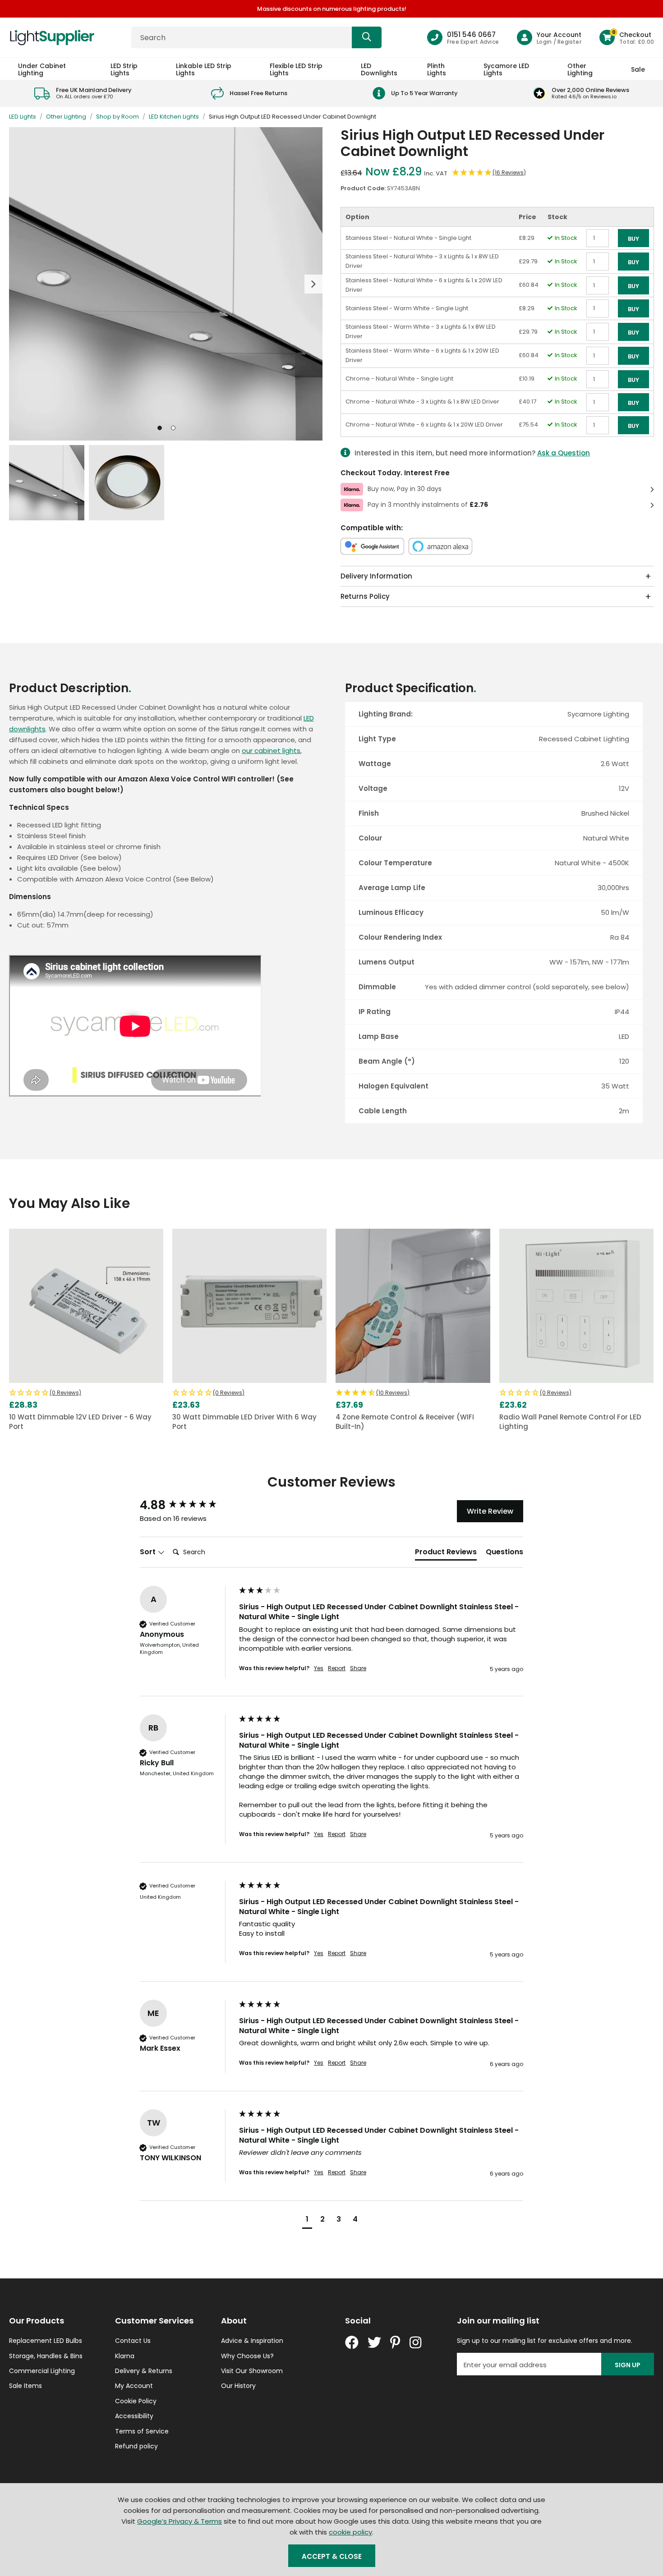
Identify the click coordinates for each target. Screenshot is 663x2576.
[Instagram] (416, 2342)
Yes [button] (319, 1668)
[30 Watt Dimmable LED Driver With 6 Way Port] (249, 1306)
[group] (187, 1505)
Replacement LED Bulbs (46, 2341)
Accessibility (134, 2416)
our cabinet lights (271, 751)
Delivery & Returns (144, 2371)
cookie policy (350, 2532)
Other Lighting (580, 69)
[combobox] (256, 37)
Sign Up (628, 2365)
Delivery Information (376, 576)
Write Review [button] (490, 1511)
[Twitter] (374, 2342)
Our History (238, 2386)
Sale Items (25, 2386)
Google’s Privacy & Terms (180, 2521)
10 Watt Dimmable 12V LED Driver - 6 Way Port (80, 1422)
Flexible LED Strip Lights (296, 69)
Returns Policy (365, 596)
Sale (638, 69)
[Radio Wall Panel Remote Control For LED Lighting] (576, 1306)
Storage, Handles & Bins (46, 2356)
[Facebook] (352, 2342)
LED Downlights (379, 69)
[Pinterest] (395, 2342)
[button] (627, 37)
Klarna (125, 2356)
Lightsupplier (52, 37)
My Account (134, 2386)
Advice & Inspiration (252, 2341)
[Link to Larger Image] (166, 284)
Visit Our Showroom (252, 2371)
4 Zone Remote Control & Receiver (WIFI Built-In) (405, 1422)
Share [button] (358, 1668)
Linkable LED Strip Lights (204, 69)
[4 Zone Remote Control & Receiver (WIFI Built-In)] (413, 1306)
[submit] (367, 37)
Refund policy (136, 2446)
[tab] (446, 1554)
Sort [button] (149, 1552)
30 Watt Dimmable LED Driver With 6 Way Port (244, 1422)
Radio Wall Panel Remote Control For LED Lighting (570, 1422)
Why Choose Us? (247, 2356)
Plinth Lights (437, 69)
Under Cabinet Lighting (42, 69)
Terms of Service (142, 2431)
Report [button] (337, 1668)
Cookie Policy (136, 2401)
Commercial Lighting (42, 2371)
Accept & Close (332, 2556)
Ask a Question (564, 453)
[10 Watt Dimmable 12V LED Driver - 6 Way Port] (86, 1306)
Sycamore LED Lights (506, 69)
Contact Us (133, 2341)
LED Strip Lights (124, 69)
